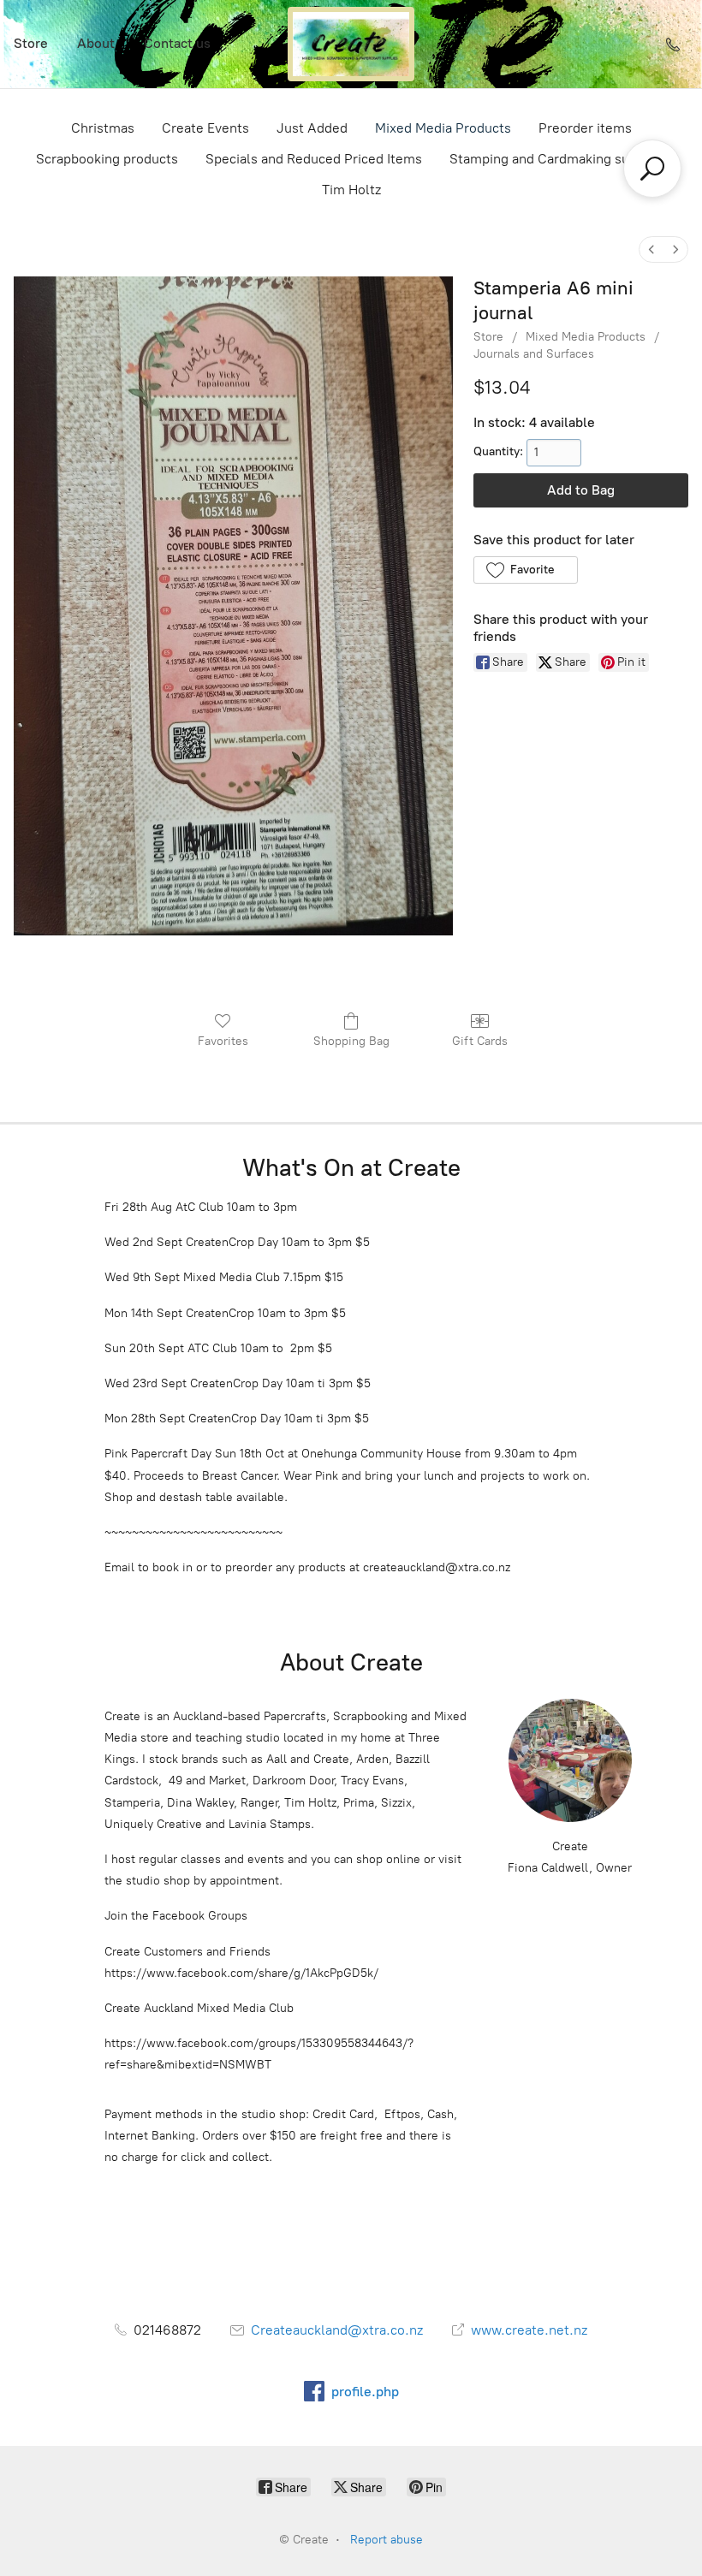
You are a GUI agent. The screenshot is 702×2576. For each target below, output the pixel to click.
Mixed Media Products (443, 128)
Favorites (223, 1041)
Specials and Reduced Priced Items (314, 159)
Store (31, 43)
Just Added (312, 128)
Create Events (205, 128)
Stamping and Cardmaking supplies (558, 159)
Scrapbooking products (107, 159)
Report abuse (387, 2540)
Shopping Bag (351, 1041)
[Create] (351, 44)
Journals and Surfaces (534, 354)
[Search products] (652, 169)
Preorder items (585, 128)
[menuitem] (651, 249)
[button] (525, 570)
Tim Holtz (351, 190)
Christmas (103, 128)
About (96, 43)
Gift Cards (480, 1041)
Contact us (177, 43)
